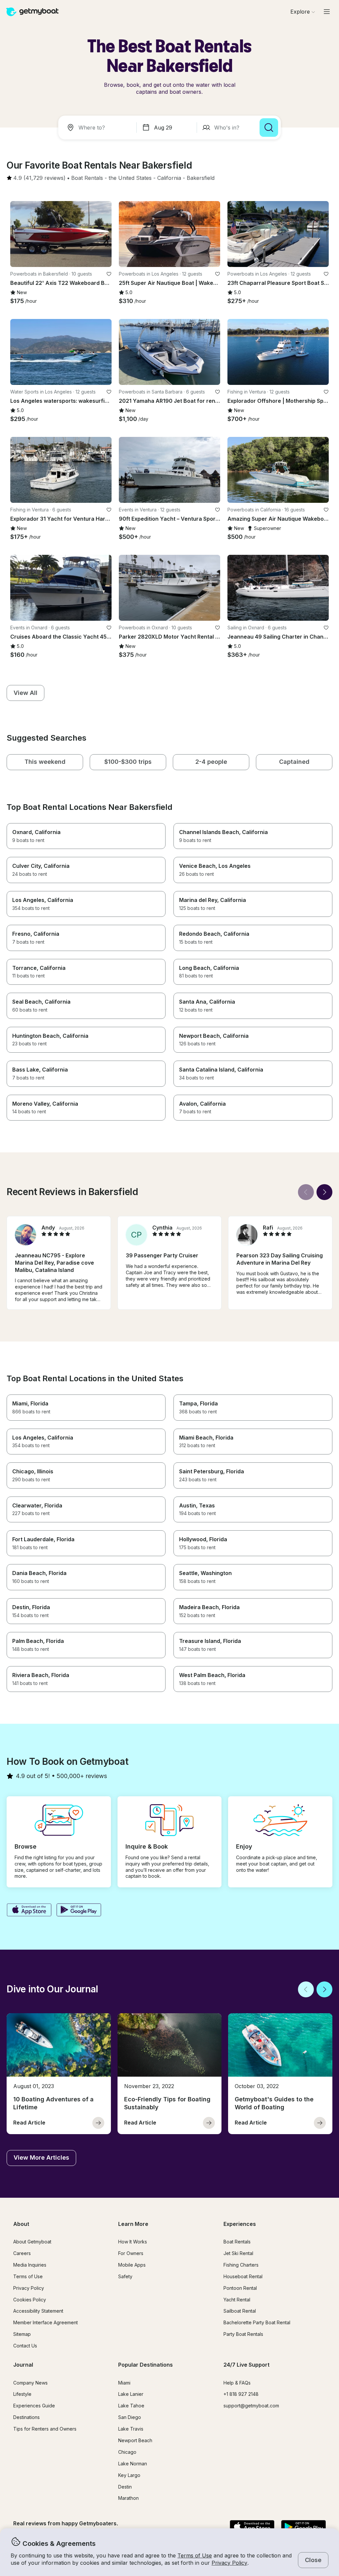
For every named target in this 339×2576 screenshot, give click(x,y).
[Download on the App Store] (29, 1911)
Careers (22, 2253)
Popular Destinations (145, 2365)
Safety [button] (125, 2276)
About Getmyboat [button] (32, 2242)
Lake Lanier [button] (131, 2394)
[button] (87, 178)
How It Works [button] (133, 2242)
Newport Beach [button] (135, 2440)
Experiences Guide (34, 2406)
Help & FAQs (237, 2383)
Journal (23, 2365)
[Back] (306, 1192)
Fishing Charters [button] (241, 2265)
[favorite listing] (109, 274)
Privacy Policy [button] (229, 2563)
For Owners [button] (131, 2253)
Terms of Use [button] (195, 2555)
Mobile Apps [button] (132, 2265)
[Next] (324, 1192)
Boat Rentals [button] (237, 2242)
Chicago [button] (127, 2452)
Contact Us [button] (25, 2346)
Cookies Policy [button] (30, 2300)
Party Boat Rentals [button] (243, 2334)
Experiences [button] (240, 2224)
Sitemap (22, 2334)
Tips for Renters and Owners (45, 2429)
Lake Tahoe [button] (131, 2406)
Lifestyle (22, 2394)
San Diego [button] (130, 2417)
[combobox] (99, 128)
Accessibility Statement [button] (38, 2311)
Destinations (26, 2417)
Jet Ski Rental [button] (238, 2253)
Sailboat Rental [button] (240, 2311)
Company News (30, 2383)
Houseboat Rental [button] (243, 2276)
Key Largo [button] (129, 2475)
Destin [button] (125, 2487)
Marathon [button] (128, 2498)
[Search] (269, 128)
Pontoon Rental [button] (240, 2288)
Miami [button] (124, 2383)
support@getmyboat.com (251, 2406)
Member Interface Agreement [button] (46, 2322)
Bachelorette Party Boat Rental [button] (257, 2322)
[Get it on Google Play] (79, 1911)
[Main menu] (327, 12)
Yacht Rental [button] (237, 2300)
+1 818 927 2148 (241, 2394)
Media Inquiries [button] (30, 2265)
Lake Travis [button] (131, 2429)
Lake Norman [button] (133, 2464)
